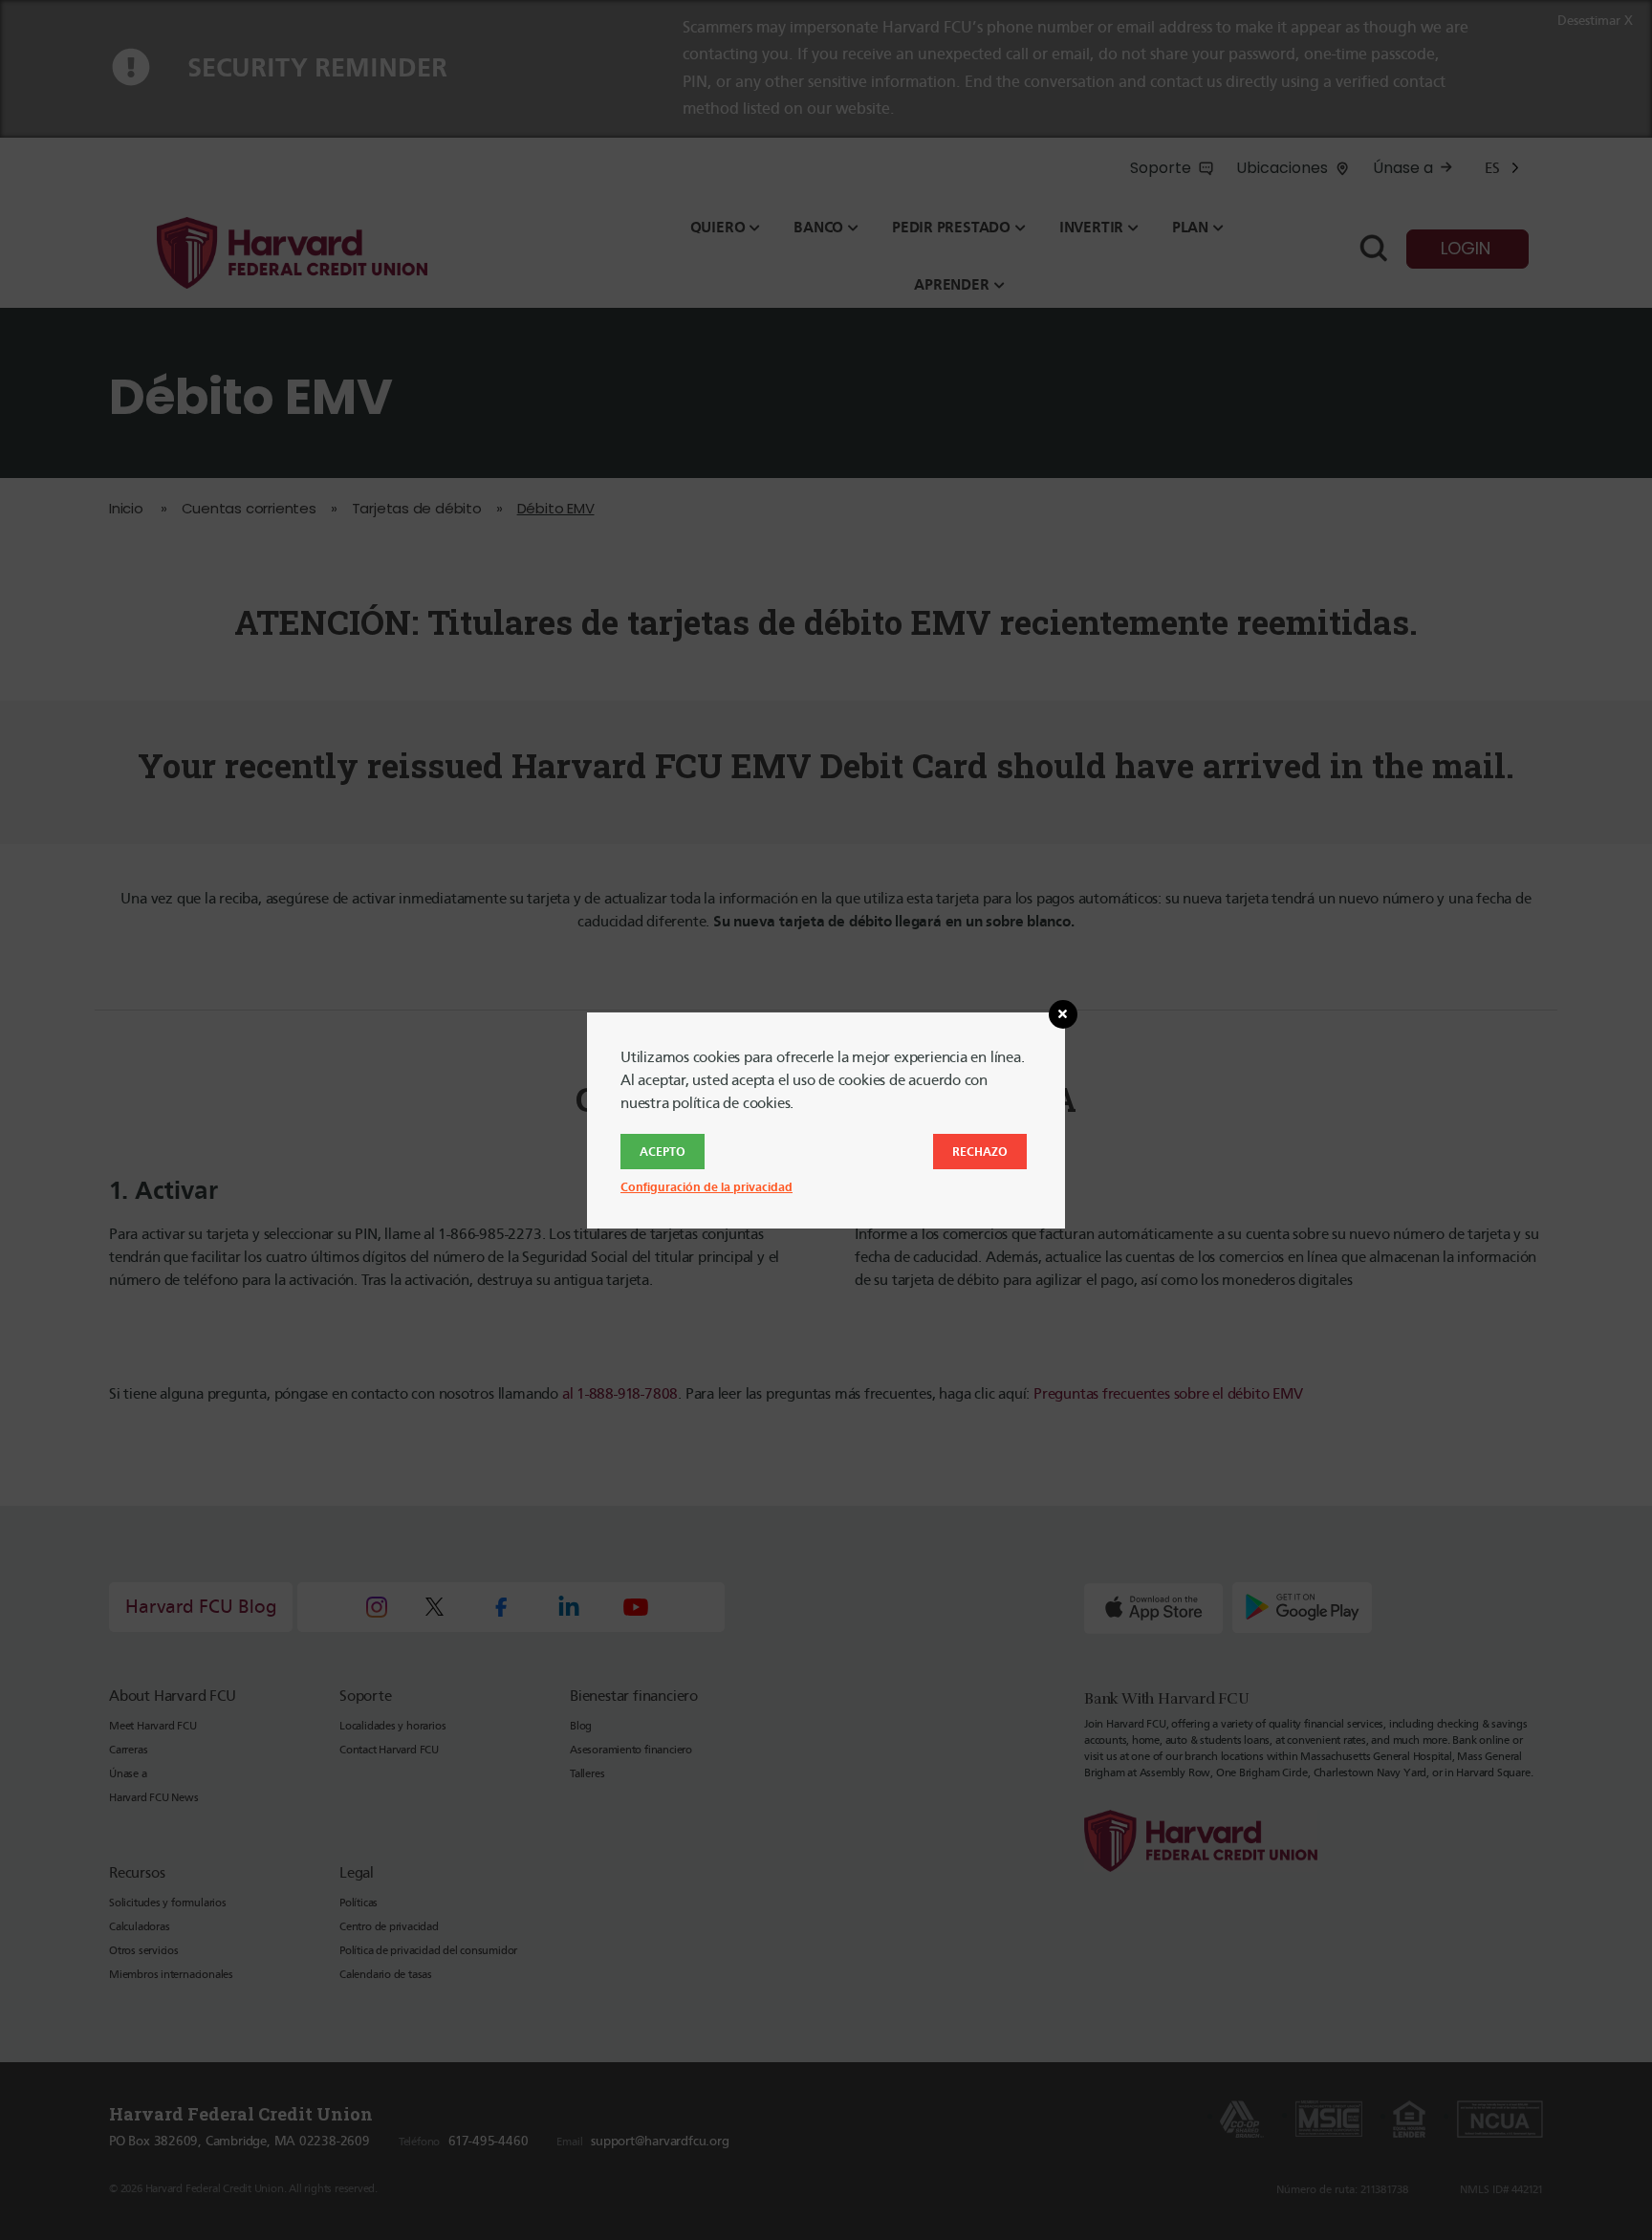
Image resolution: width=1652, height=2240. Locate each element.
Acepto (663, 1152)
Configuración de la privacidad (706, 1187)
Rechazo (980, 1152)
